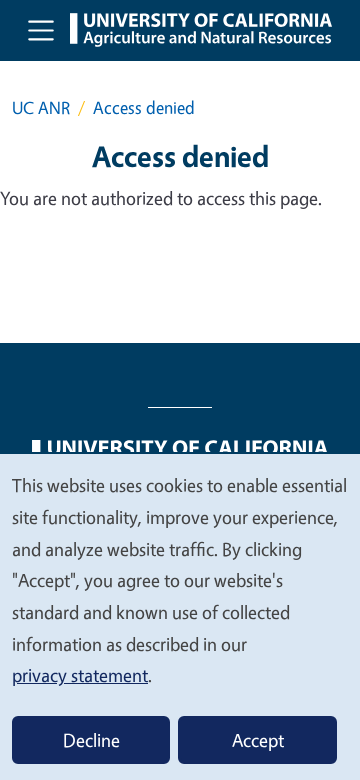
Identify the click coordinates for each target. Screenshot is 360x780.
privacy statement (80, 675)
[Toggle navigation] (41, 30)
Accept (258, 740)
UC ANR (41, 107)
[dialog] (180, 616)
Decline (91, 740)
